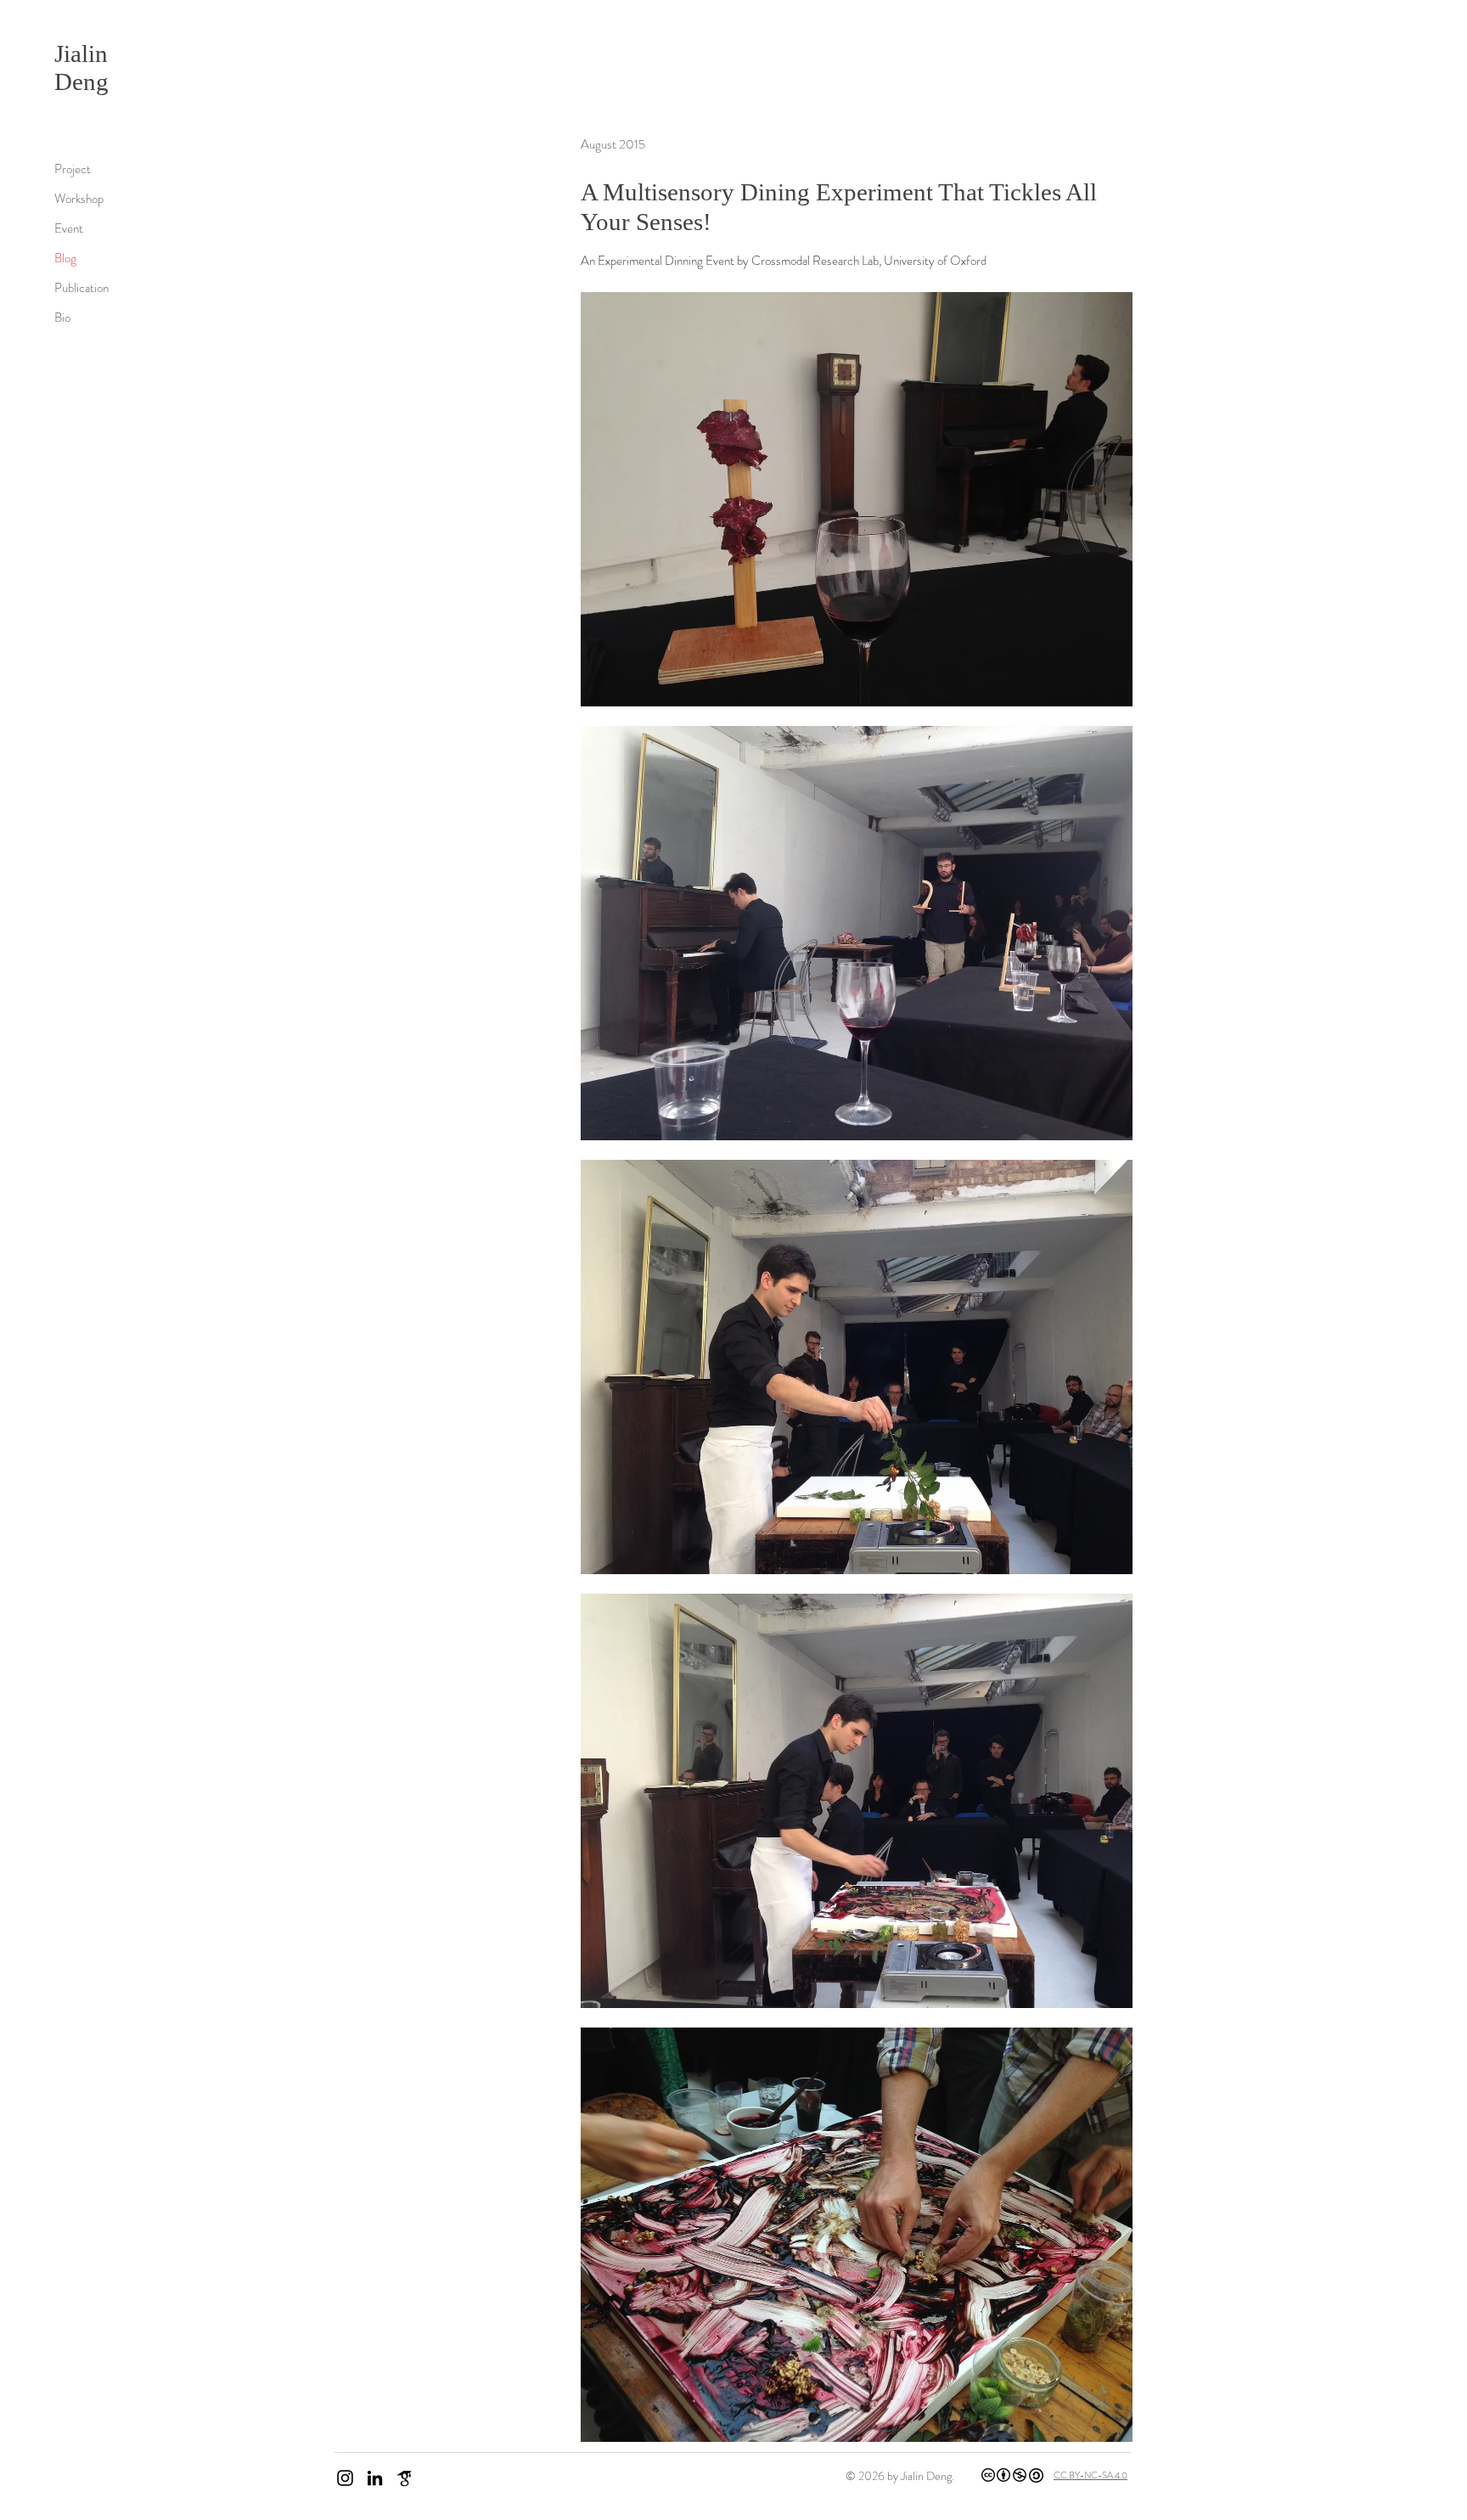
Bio (62, 318)
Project (73, 169)
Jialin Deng (81, 67)
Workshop (79, 199)
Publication (81, 288)
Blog (65, 258)
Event (69, 228)
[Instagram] (345, 2478)
